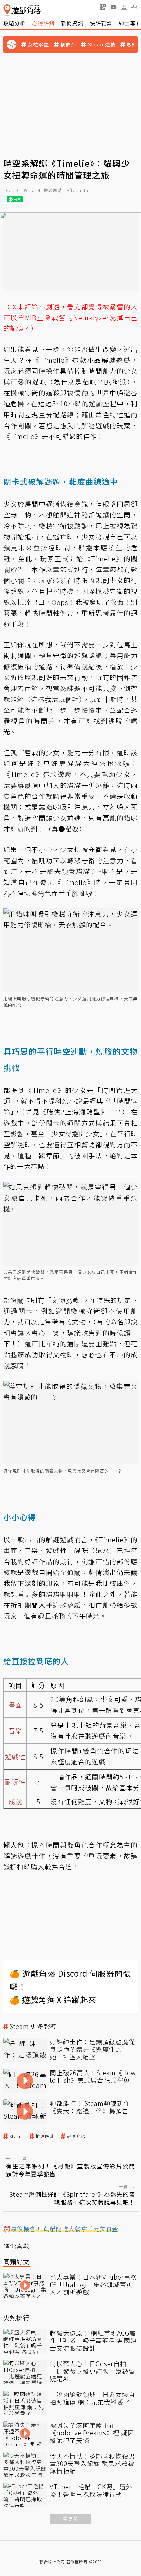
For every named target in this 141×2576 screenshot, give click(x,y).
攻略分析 (14, 23)
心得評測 (43, 23)
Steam (16, 2136)
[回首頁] (22, 10)
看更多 (70, 2519)
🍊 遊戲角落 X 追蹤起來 (53, 1999)
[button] (134, 7)
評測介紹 (76, 2136)
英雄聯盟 (38, 44)
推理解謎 (45, 2136)
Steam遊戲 (101, 44)
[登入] (124, 7)
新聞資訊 (72, 23)
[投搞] (103, 7)
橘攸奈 (68, 44)
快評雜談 (101, 23)
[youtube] (113, 7)
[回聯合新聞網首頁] (7, 10)
